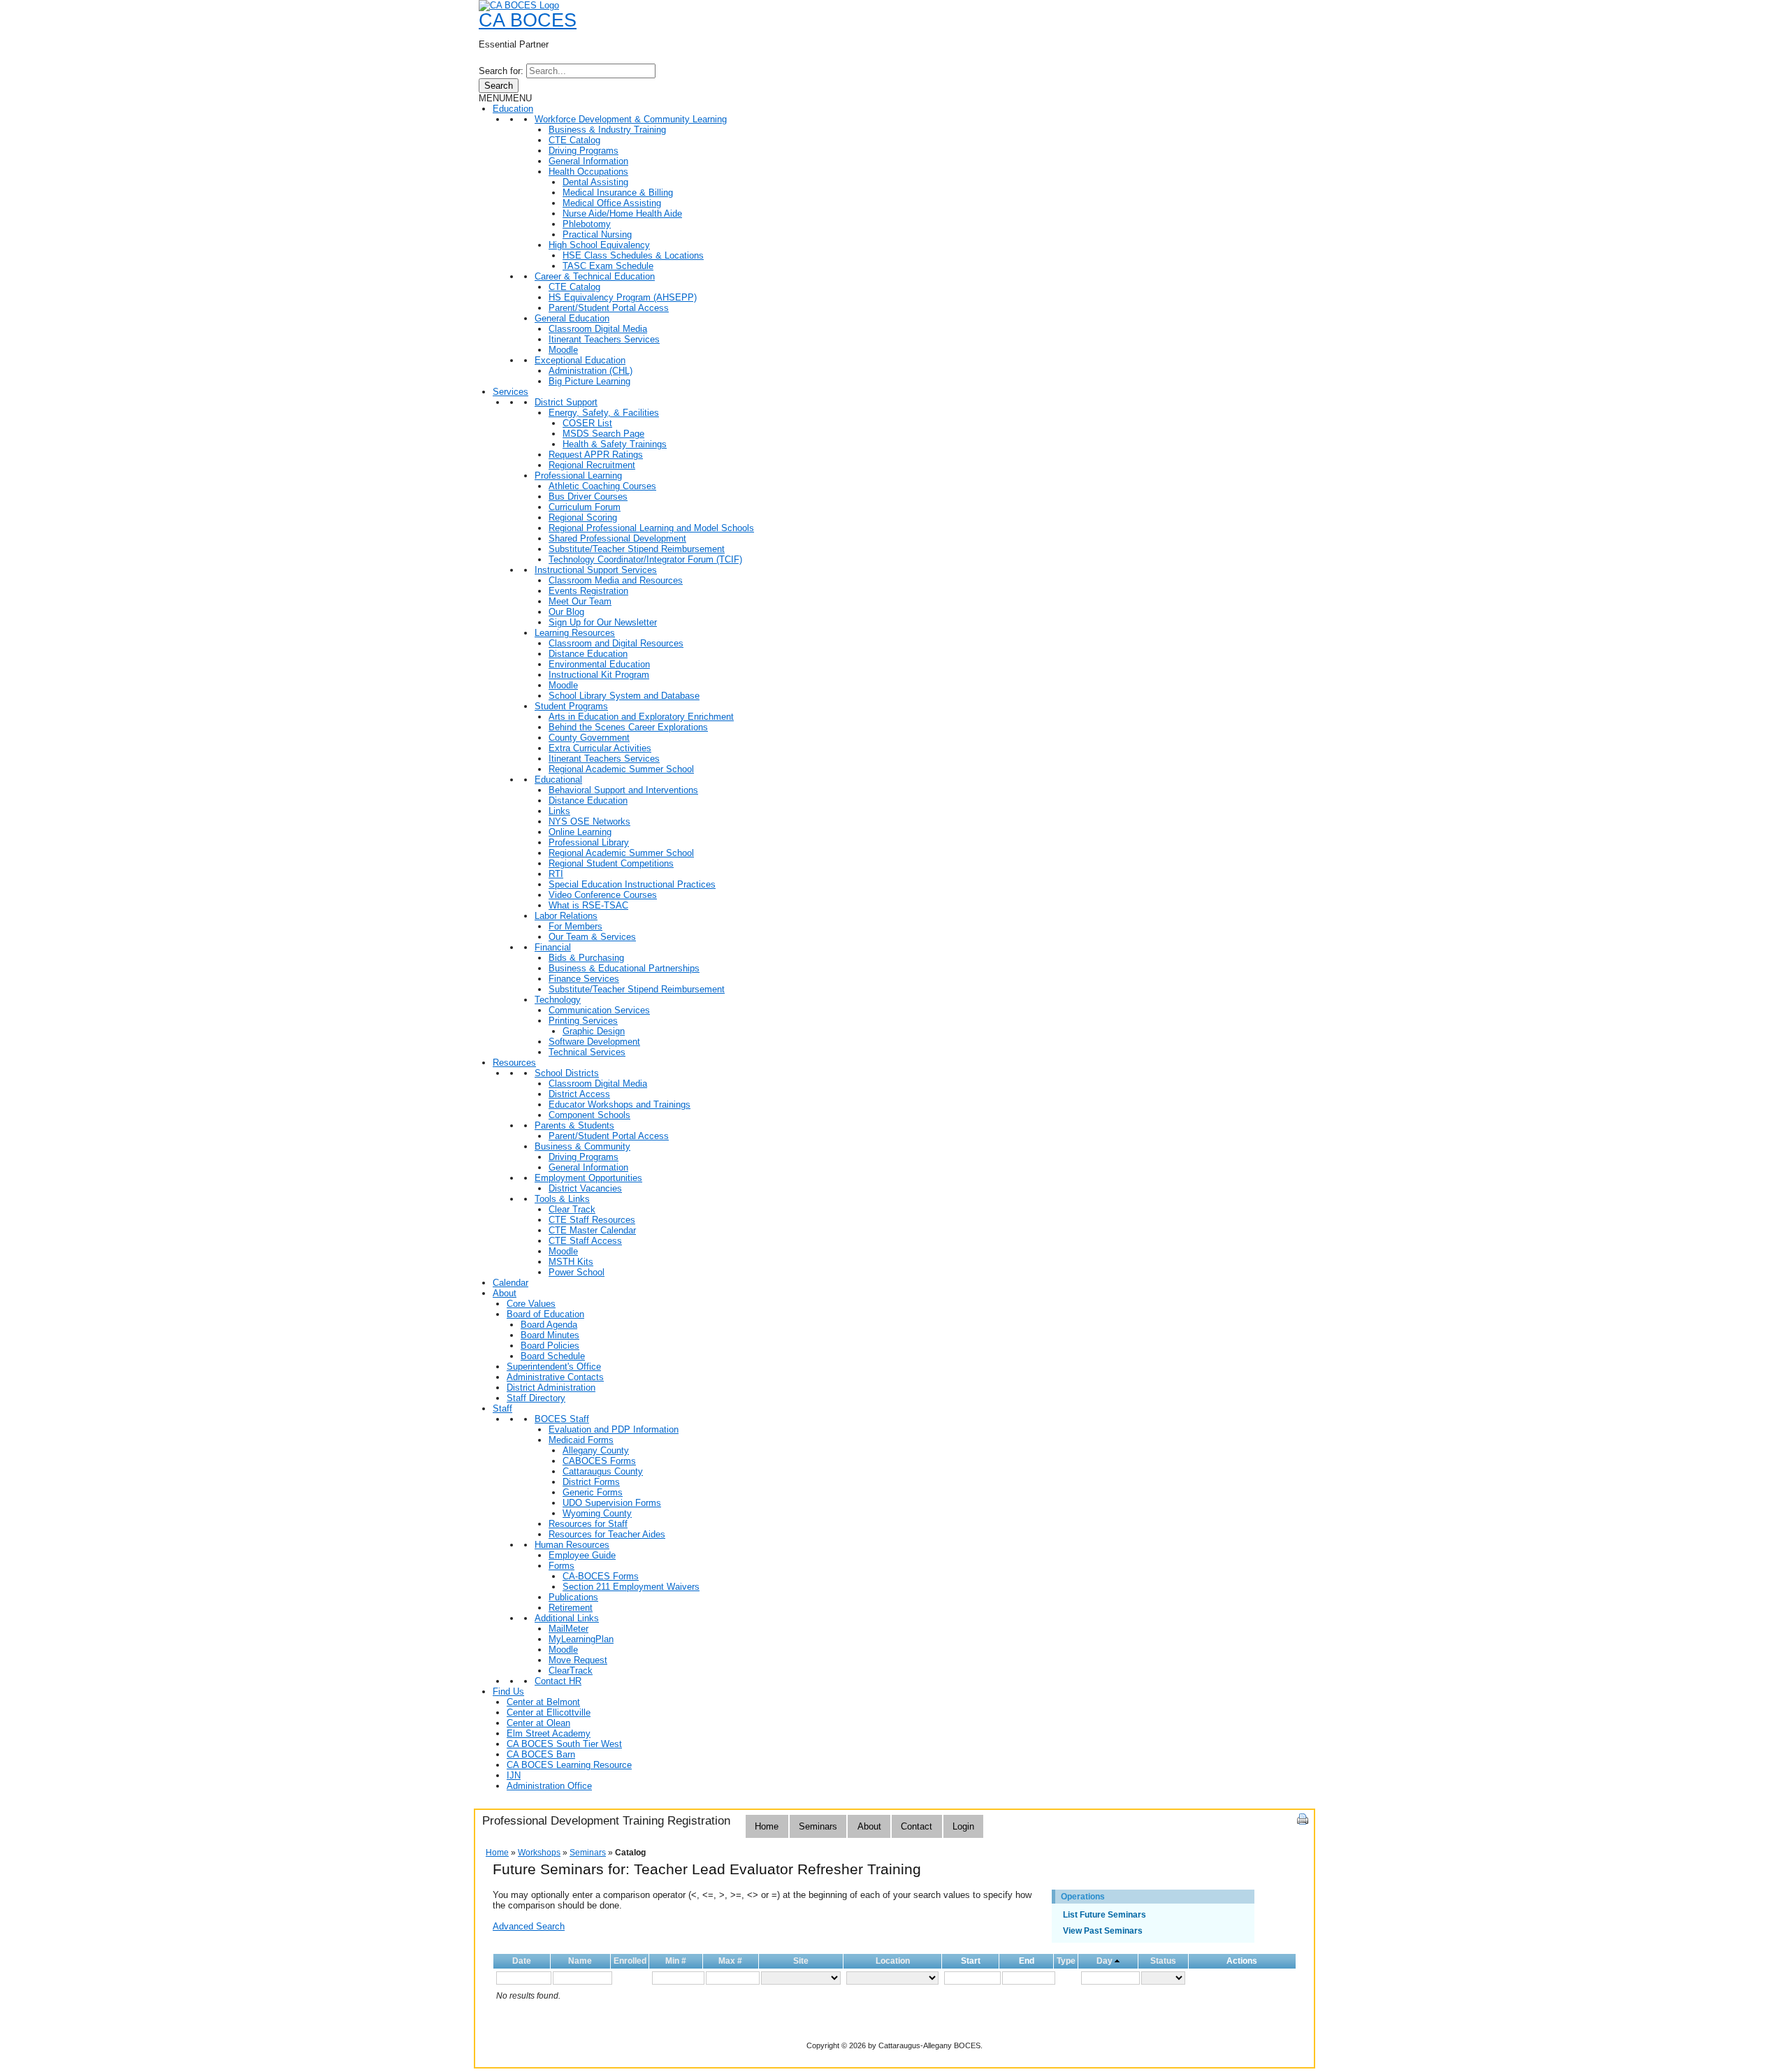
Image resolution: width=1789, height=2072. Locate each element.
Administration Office (549, 1786)
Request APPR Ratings (596, 455)
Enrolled (630, 1961)
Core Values (531, 1304)
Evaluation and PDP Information (614, 1429)
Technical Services (587, 1052)
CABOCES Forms (599, 1461)
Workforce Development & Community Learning (631, 119)
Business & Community (582, 1146)
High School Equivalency (599, 245)
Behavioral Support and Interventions (623, 790)
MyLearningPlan (581, 1639)
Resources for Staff (588, 1524)
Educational (558, 780)
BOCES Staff (562, 1419)
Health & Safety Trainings (615, 444)
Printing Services (583, 1021)
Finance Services (584, 979)
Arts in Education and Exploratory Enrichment (641, 717)
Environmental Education (599, 664)
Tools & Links (562, 1199)
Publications (573, 1597)
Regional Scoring (583, 517)
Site (801, 1961)
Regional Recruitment (592, 465)
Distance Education (588, 654)
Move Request (578, 1660)
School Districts (567, 1073)
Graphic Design (594, 1031)
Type (1066, 1961)
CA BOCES (528, 20)
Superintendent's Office (554, 1367)
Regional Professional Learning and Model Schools (651, 528)
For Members (575, 926)
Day (1104, 1961)
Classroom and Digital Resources (616, 643)
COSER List (587, 423)
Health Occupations (588, 172)
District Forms (591, 1482)
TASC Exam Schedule (608, 266)
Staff (502, 1408)
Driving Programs (584, 151)
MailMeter (568, 1629)
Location (893, 1961)
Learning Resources (575, 633)
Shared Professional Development (617, 538)
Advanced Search (529, 1926)
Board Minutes (550, 1335)
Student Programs (571, 706)
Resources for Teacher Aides (607, 1534)
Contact (917, 1826)
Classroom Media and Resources (616, 580)
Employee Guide (582, 1555)
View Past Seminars (1103, 1931)
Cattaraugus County (603, 1471)
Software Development (594, 1042)
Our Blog (566, 612)
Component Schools (589, 1115)
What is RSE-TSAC (588, 905)
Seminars (818, 1826)
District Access (579, 1094)
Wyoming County (597, 1513)
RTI (556, 874)
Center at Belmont (543, 1702)
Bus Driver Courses (588, 497)
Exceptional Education (580, 360)
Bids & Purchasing (586, 958)
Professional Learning (578, 476)
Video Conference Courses (603, 895)
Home (767, 1826)
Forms (562, 1566)
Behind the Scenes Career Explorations (628, 727)
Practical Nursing (597, 234)
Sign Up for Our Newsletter (603, 622)
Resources (514, 1063)
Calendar (510, 1283)
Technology (558, 1000)
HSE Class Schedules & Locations (633, 255)
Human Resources (572, 1545)
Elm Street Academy (549, 1733)
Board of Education (545, 1314)
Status (1163, 1961)
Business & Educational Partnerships (624, 968)
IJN (514, 1775)
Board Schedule (553, 1356)
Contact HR (558, 1681)
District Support (566, 402)
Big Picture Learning (589, 381)
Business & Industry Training (607, 130)
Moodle (563, 350)
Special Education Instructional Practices (632, 884)
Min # (676, 1961)
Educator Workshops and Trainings (620, 1104)
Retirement (571, 1608)
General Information (588, 161)
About (505, 1293)
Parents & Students (574, 1125)
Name (580, 1961)
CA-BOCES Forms (601, 1576)
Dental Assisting (595, 182)
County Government (589, 738)
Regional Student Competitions (611, 863)
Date (522, 1961)
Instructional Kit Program (599, 675)
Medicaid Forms (581, 1440)
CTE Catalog (574, 140)
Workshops (539, 1853)
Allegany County (596, 1450)
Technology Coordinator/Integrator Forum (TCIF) (645, 559)
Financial (553, 947)
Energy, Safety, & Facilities (604, 413)
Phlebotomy (587, 224)
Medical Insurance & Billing (618, 193)
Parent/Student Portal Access (609, 308)
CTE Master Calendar (592, 1230)
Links (559, 811)
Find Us (508, 1691)
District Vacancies (585, 1188)
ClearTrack (571, 1671)
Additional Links (567, 1618)
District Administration (551, 1388)
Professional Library (589, 842)
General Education (572, 318)
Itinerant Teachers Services (604, 339)
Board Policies (550, 1346)
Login (963, 1826)
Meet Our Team (580, 601)
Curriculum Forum (585, 507)
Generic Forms (593, 1492)
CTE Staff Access (585, 1241)
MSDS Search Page (603, 434)
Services (510, 392)
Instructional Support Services (596, 570)
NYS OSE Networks (589, 821)
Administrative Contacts (555, 1377)
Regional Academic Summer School (621, 769)
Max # (730, 1961)
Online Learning (580, 832)
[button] (505, 98)
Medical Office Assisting (612, 203)
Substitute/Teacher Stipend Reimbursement (637, 549)
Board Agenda (549, 1325)
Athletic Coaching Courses (602, 486)
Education (513, 109)
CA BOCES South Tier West (564, 1744)
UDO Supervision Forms (612, 1503)
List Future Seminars (1104, 1915)
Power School (577, 1272)
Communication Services (599, 1010)
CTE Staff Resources (592, 1220)
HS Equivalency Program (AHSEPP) (623, 297)
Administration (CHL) (591, 371)
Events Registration (588, 591)
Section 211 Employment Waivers (631, 1587)
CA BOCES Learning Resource (569, 1765)
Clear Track (572, 1209)
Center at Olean (538, 1723)
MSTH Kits (571, 1262)
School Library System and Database (624, 696)
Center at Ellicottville (549, 1712)
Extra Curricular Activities (600, 748)
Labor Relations (566, 916)
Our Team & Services (592, 937)
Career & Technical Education (595, 276)
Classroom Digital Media (598, 329)
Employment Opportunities (588, 1178)
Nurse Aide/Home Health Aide (622, 213)
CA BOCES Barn (541, 1754)
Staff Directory (536, 1398)
